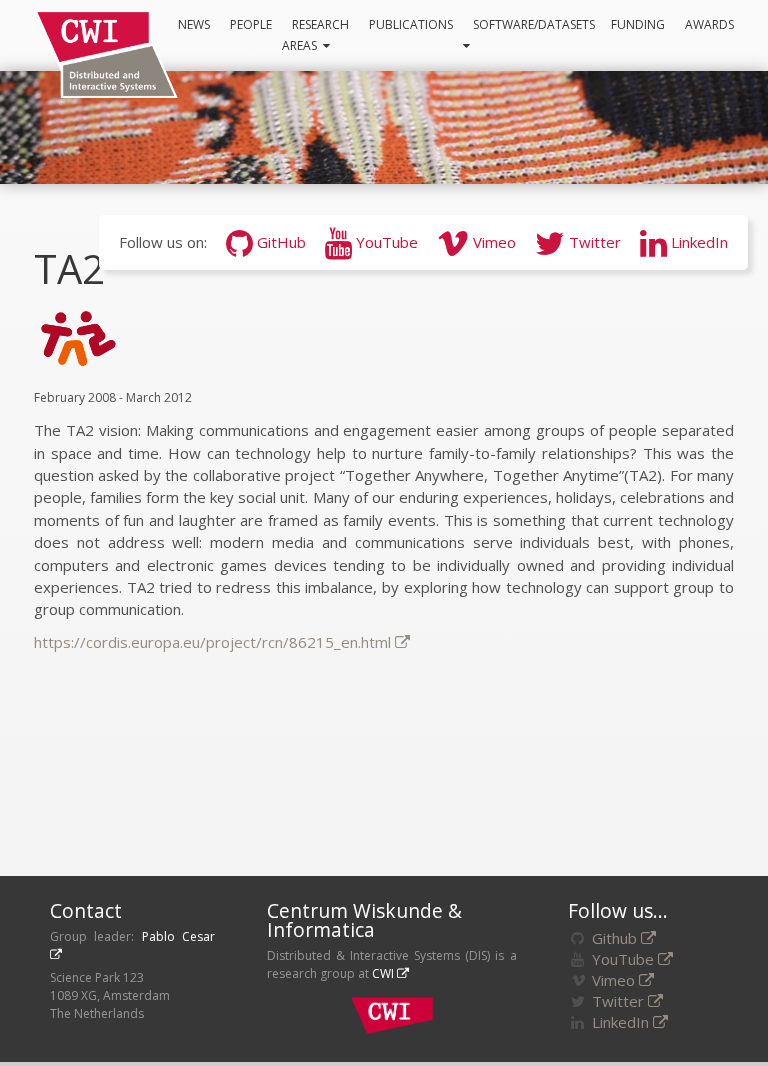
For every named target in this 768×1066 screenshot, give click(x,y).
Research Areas (315, 35)
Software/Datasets (537, 24)
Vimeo (492, 242)
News (194, 24)
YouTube (385, 242)
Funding (638, 24)
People (251, 24)
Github (614, 938)
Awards (709, 24)
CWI (383, 973)
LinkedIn (697, 242)
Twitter (593, 242)
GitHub (279, 242)
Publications (411, 24)
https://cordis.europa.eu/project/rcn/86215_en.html (212, 642)
